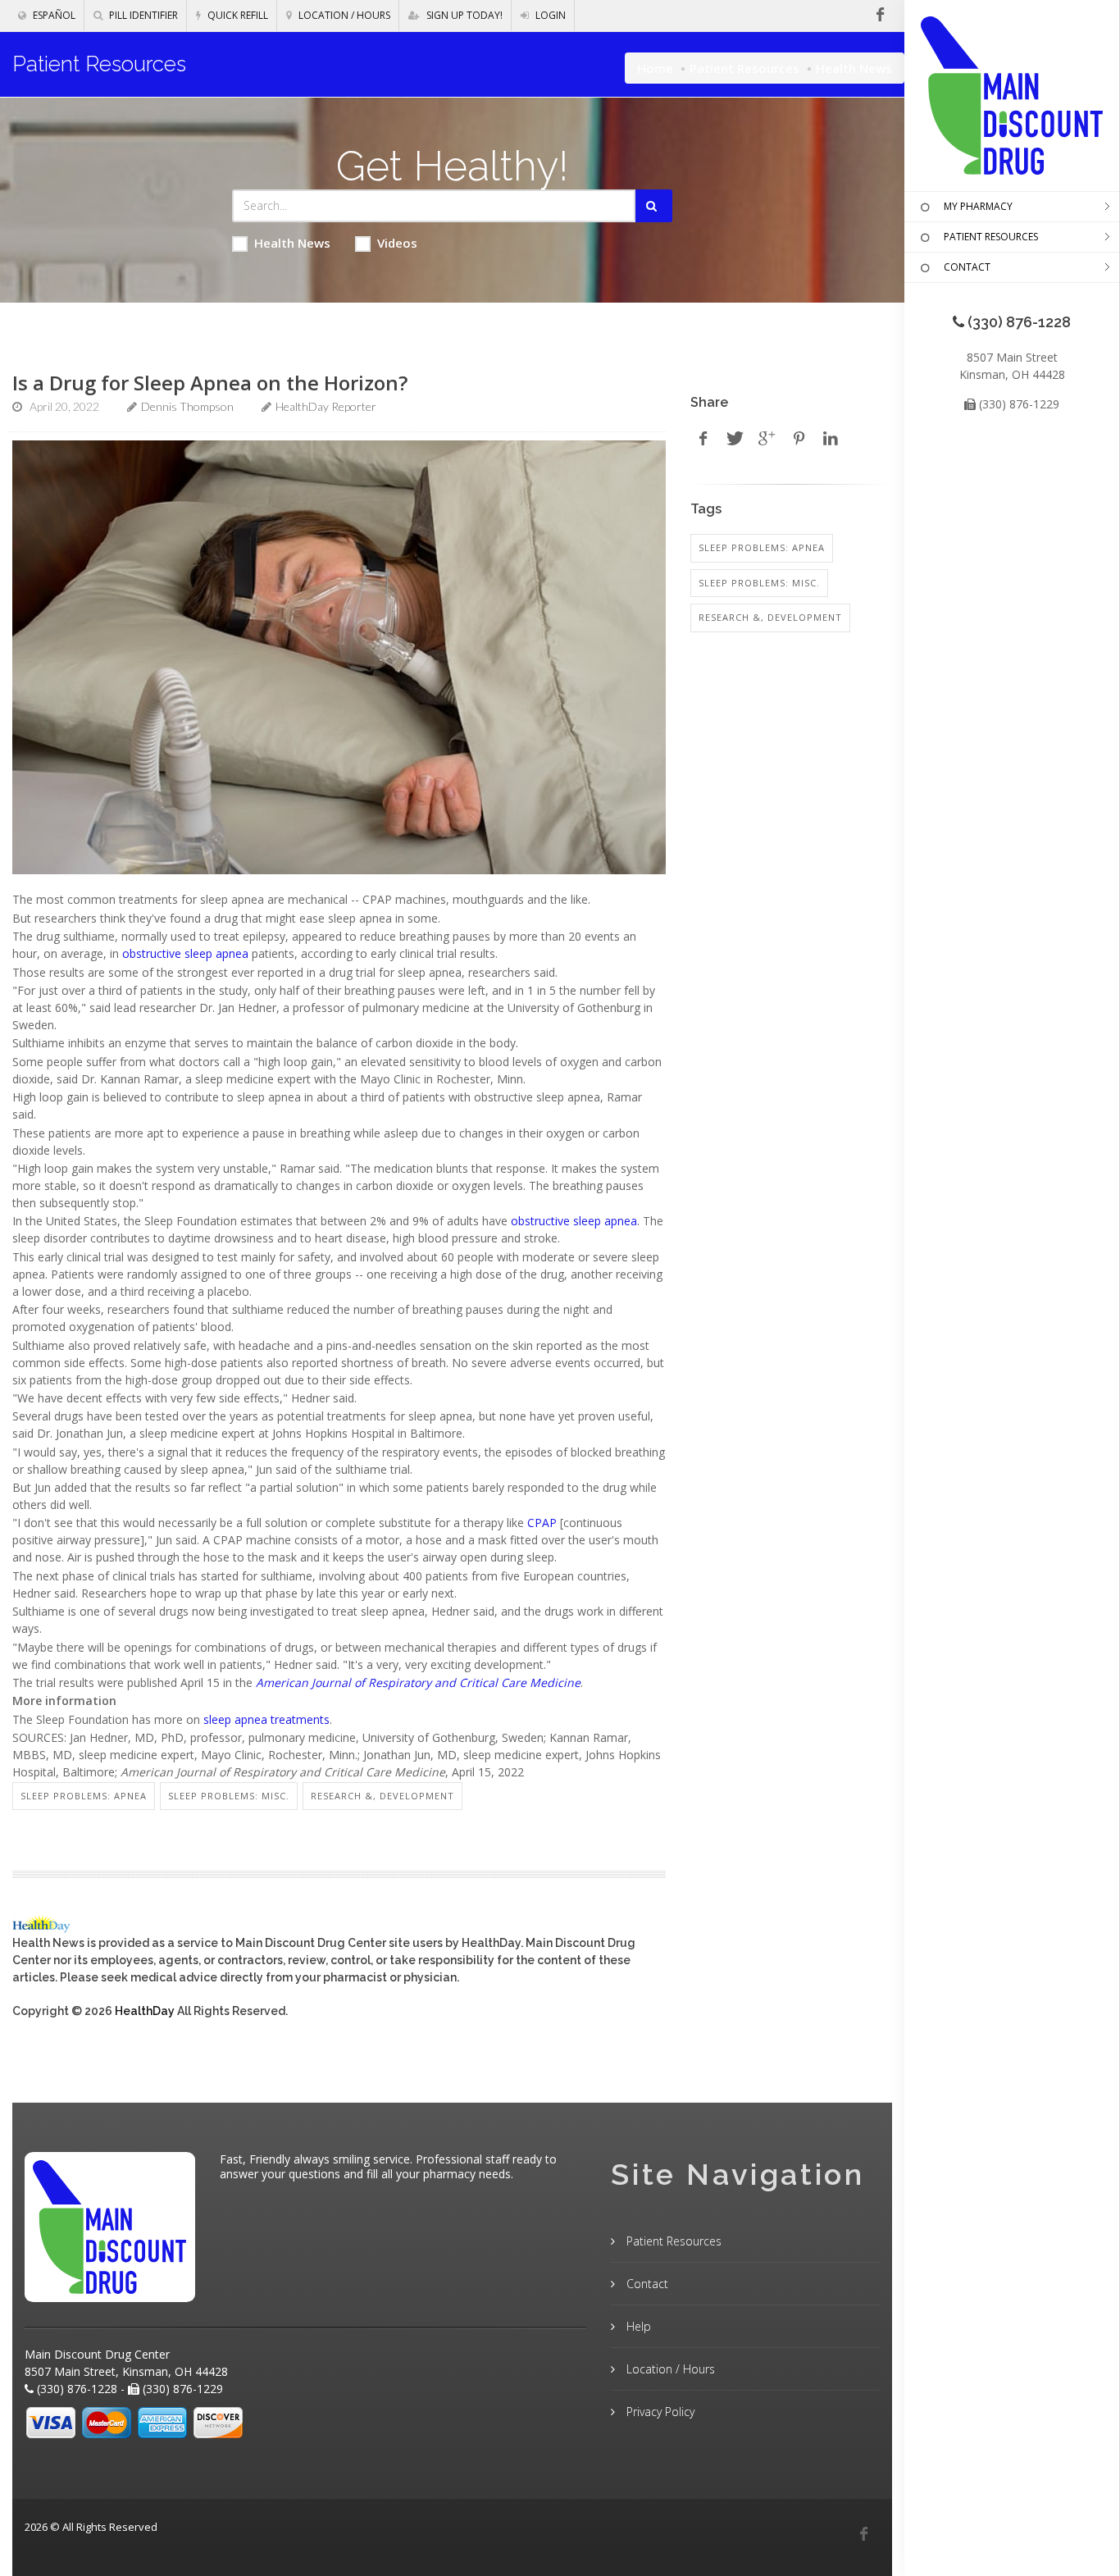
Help (637, 2326)
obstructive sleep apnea (185, 953)
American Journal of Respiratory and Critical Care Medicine (418, 1682)
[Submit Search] (654, 206)
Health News (292, 243)
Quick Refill (237, 15)
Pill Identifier (142, 15)
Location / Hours (343, 15)
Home (655, 68)
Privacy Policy (659, 2412)
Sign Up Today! (463, 15)
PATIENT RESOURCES (991, 237)
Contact (646, 2284)
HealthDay (145, 2011)
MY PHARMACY (978, 206)
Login (549, 15)
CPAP (542, 1523)
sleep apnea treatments (266, 1719)
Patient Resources (744, 68)
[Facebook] (863, 2534)
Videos (397, 243)
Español (53, 15)
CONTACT (967, 267)
